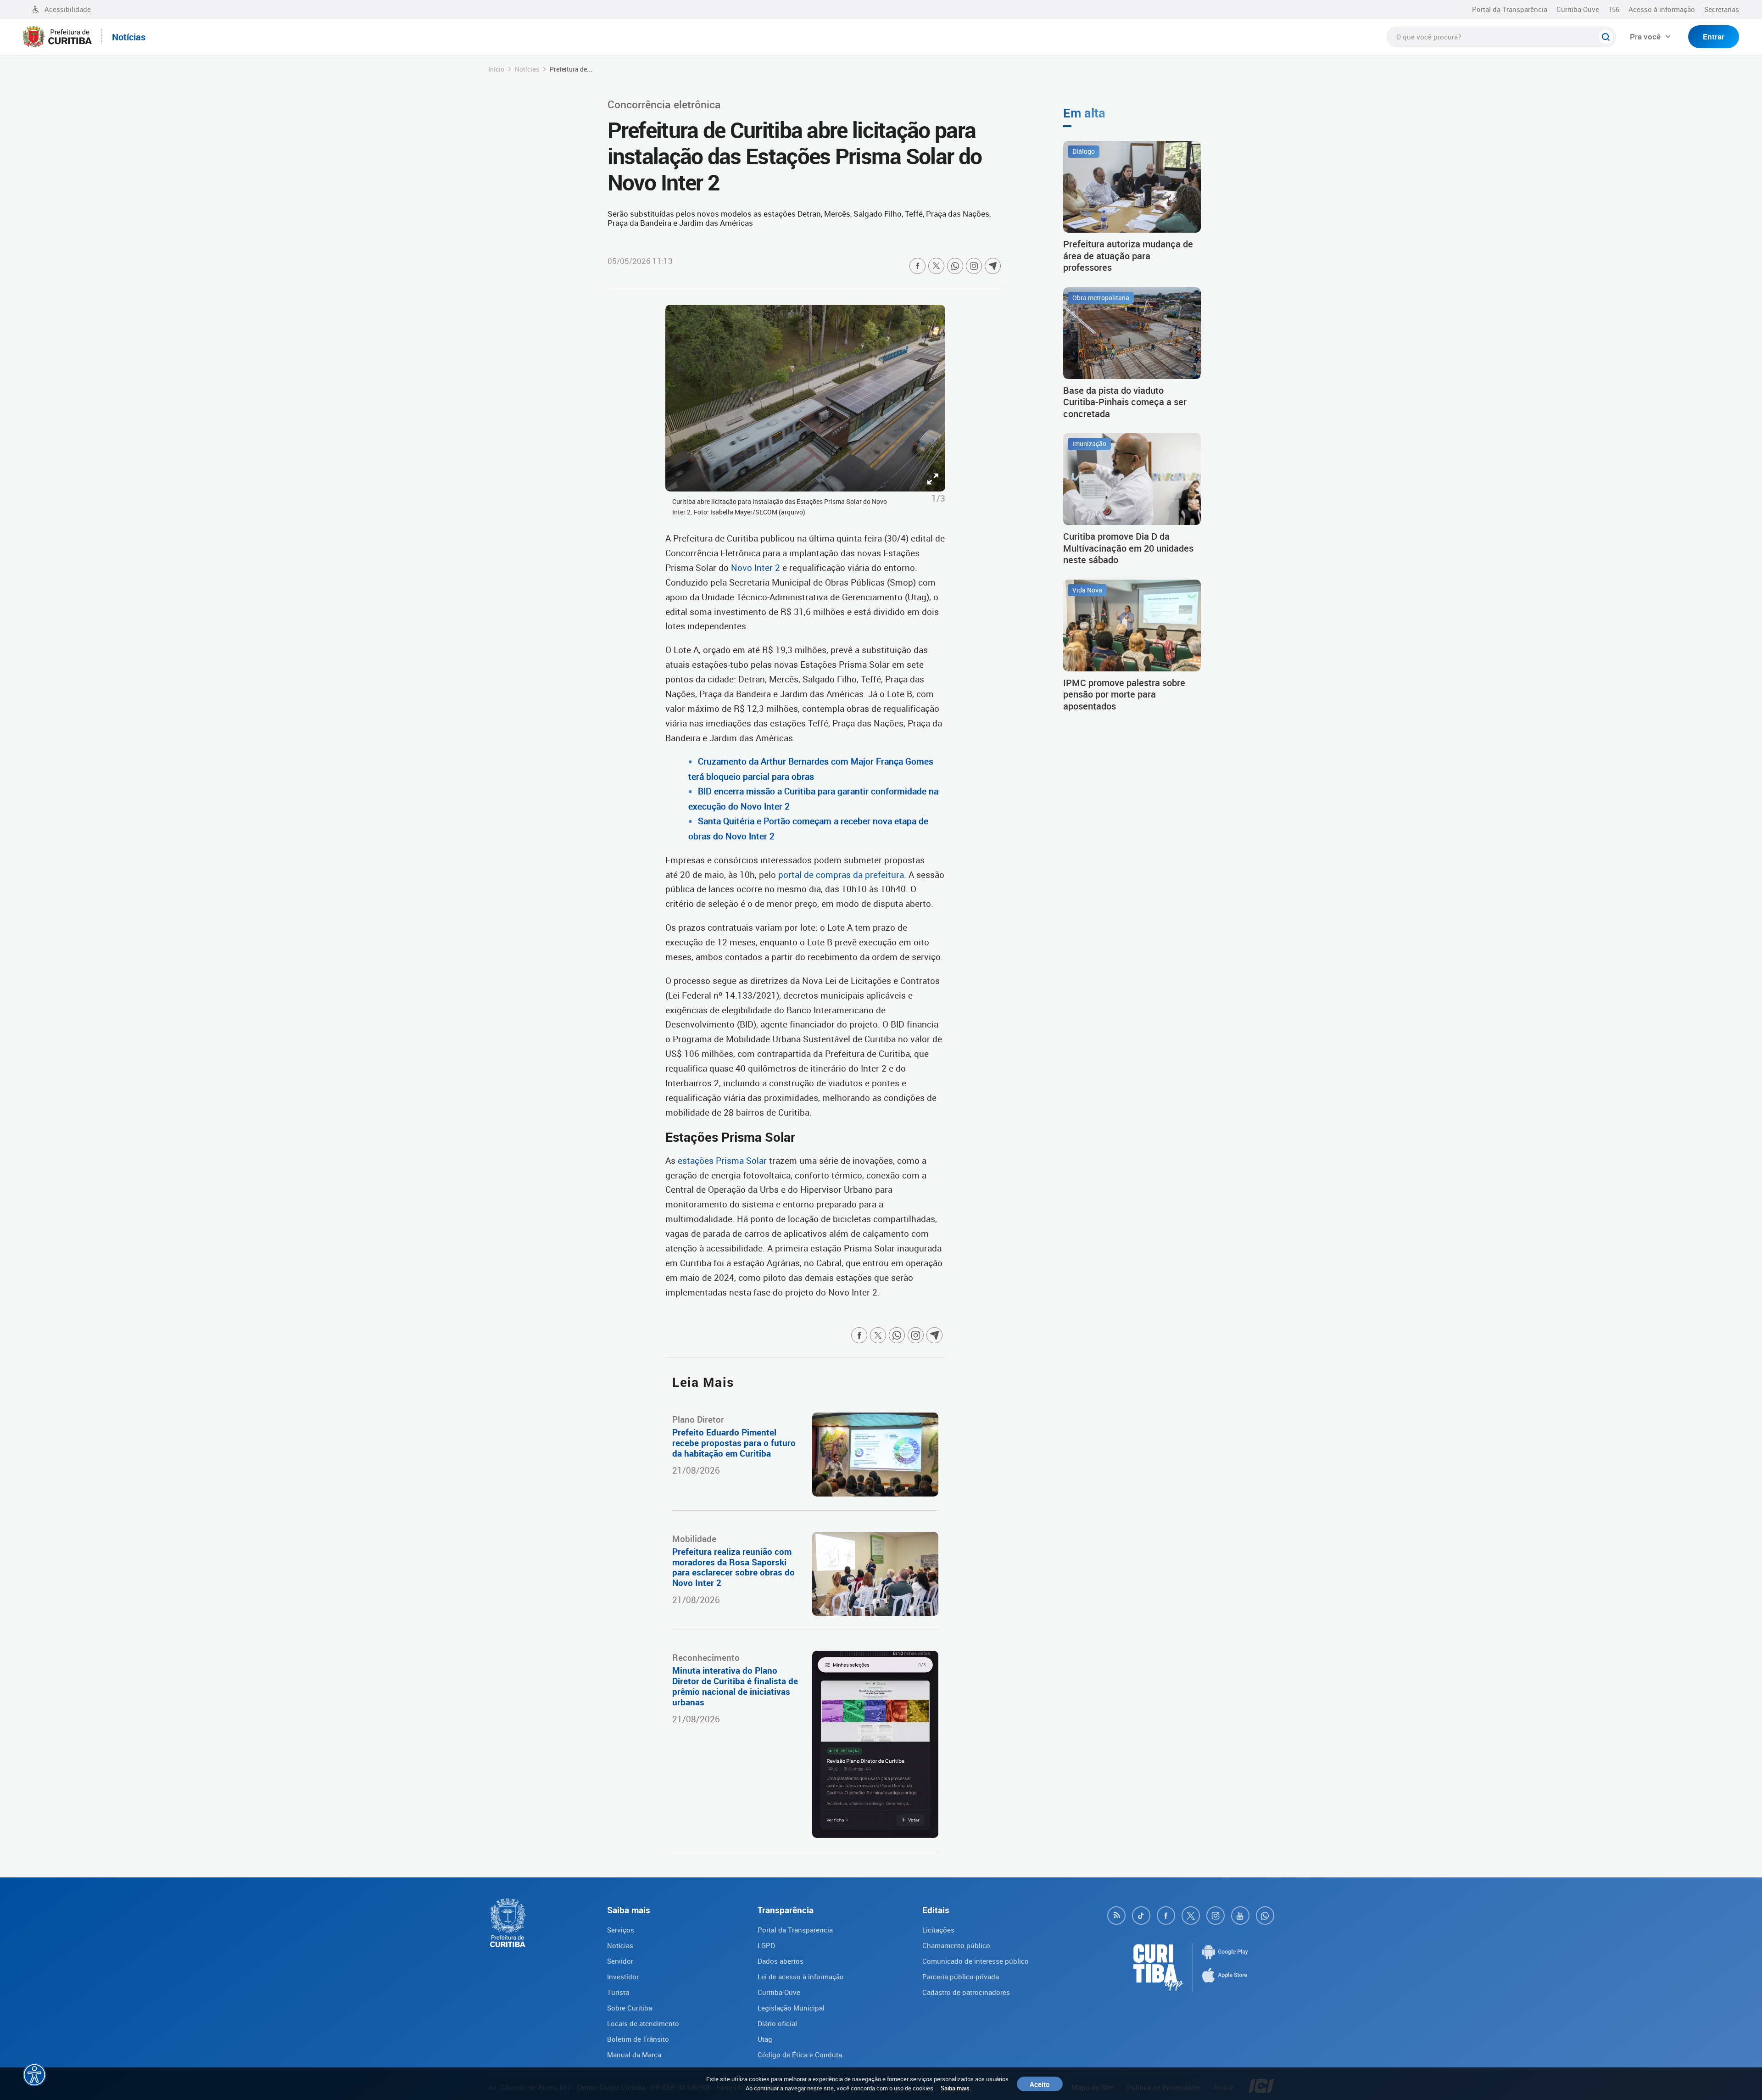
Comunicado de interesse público (976, 1961)
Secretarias (1722, 9)
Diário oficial (777, 2023)
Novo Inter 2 (756, 568)
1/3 (938, 498)
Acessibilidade (68, 9)
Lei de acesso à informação (801, 1977)
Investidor (623, 1977)
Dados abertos (781, 1961)
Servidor (620, 1961)
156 (1614, 9)
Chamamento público (956, 1945)
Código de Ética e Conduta (800, 2055)
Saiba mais (955, 2088)
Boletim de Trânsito (638, 2039)
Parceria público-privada (961, 1977)
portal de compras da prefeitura (841, 875)
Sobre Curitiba (630, 2008)
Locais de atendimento (643, 2023)
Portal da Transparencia (795, 1930)
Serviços (621, 1930)
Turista (618, 1992)
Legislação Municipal (791, 2008)
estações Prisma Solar (722, 1161)
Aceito (1040, 2084)
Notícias (527, 69)
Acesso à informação (1662, 9)
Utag (765, 2039)
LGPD (766, 1945)
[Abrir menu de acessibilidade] (34, 2075)
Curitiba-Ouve (1578, 9)
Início (496, 69)
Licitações (938, 1930)
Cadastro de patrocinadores (966, 1992)
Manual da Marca (634, 2055)
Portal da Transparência (1510, 9)
